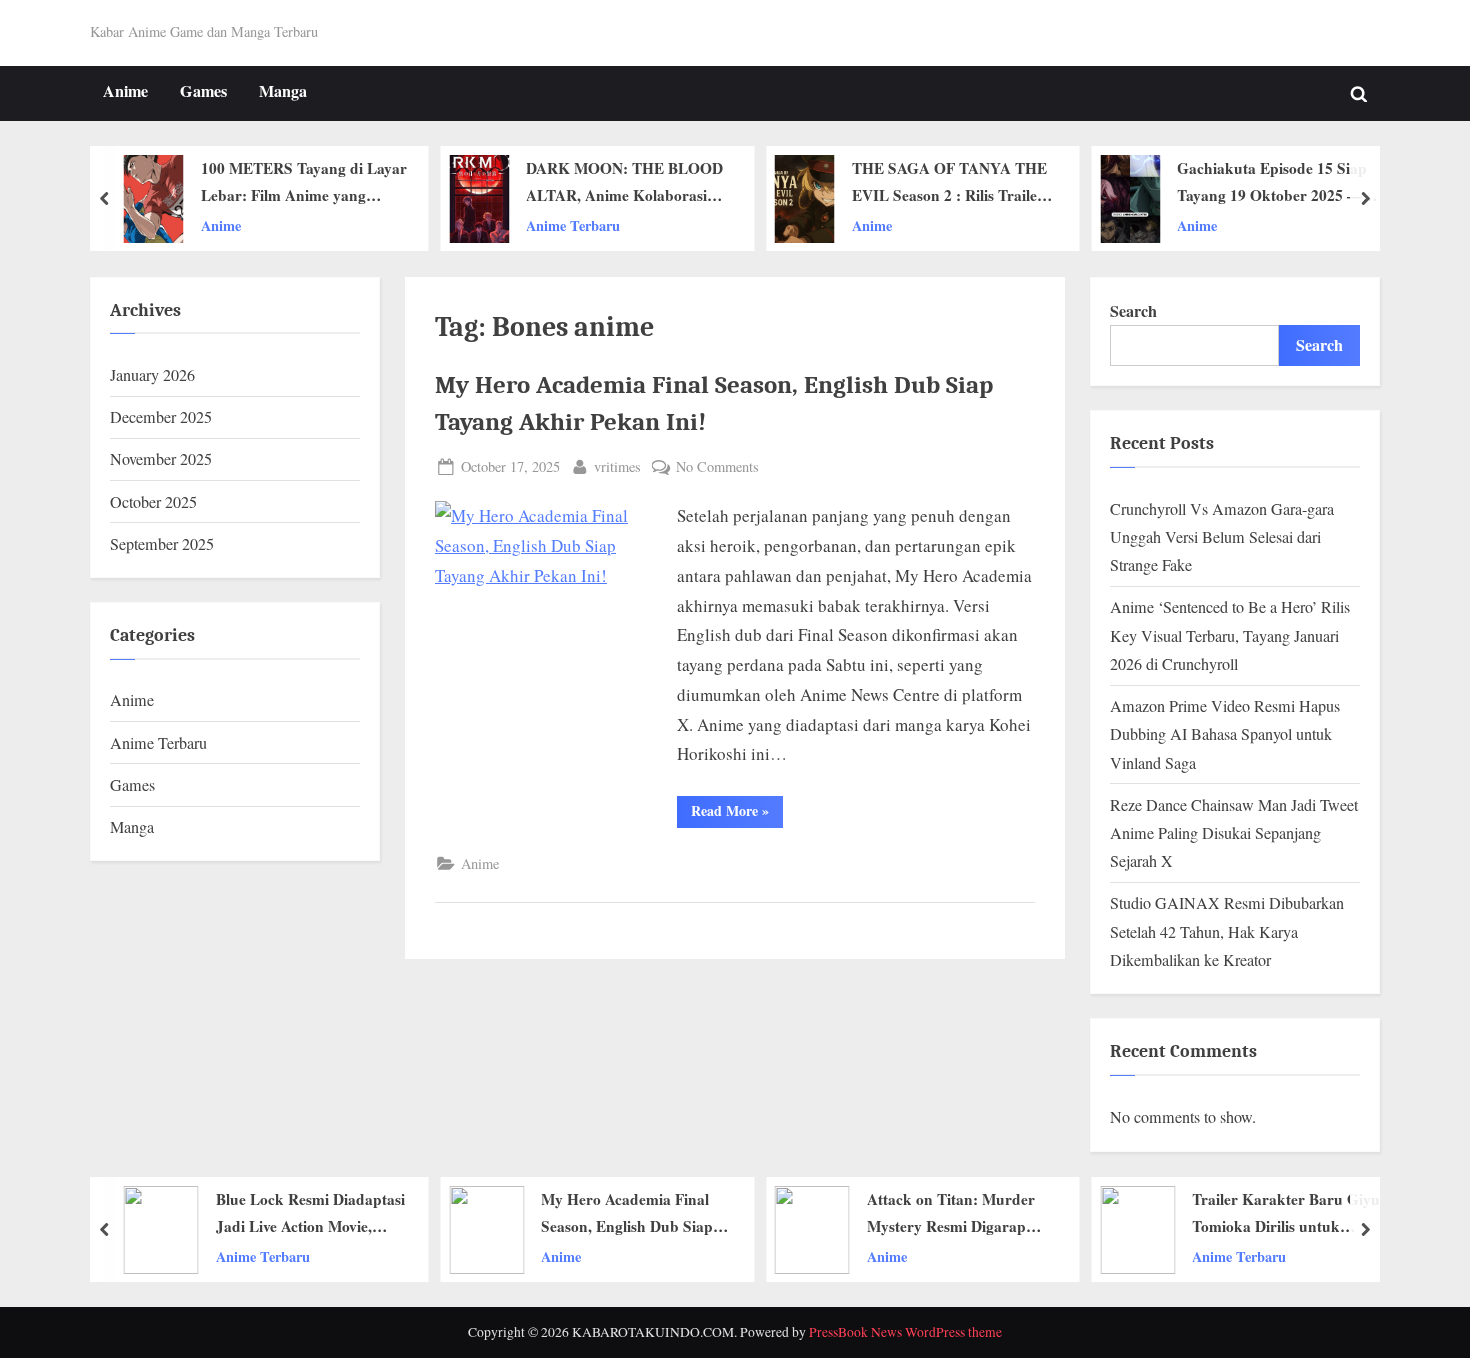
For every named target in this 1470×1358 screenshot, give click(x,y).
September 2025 (162, 544)
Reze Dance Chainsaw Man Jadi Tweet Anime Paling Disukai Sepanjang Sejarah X (1234, 833)
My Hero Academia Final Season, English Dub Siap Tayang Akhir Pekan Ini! (627, 1214)
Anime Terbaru (573, 225)
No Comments (717, 467)
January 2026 (152, 375)
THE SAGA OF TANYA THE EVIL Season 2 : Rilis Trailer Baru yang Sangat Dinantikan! (949, 184)
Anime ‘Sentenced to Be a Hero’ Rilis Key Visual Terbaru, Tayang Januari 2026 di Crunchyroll (1230, 635)
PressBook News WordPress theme (905, 1332)
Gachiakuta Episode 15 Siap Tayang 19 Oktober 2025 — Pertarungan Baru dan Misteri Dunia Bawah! (1279, 184)
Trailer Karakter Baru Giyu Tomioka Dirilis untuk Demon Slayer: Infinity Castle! (1286, 1214)
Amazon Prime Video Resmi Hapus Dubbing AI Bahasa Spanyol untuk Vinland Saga (1225, 734)
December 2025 (161, 417)
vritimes (617, 466)
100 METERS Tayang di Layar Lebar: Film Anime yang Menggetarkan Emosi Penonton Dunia (304, 184)
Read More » (737, 813)
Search (1133, 311)
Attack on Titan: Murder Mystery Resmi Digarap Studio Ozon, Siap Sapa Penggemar (951, 1214)
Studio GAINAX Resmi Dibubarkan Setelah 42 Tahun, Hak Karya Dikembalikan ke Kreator (1227, 931)
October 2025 (153, 502)
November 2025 (161, 459)
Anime (125, 91)
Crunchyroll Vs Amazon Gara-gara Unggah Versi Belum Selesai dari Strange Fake (1222, 537)
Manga (283, 91)
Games (203, 91)
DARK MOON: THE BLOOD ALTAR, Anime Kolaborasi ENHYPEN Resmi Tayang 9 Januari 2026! (624, 184)
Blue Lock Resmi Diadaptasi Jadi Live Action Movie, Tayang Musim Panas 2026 (310, 1214)
